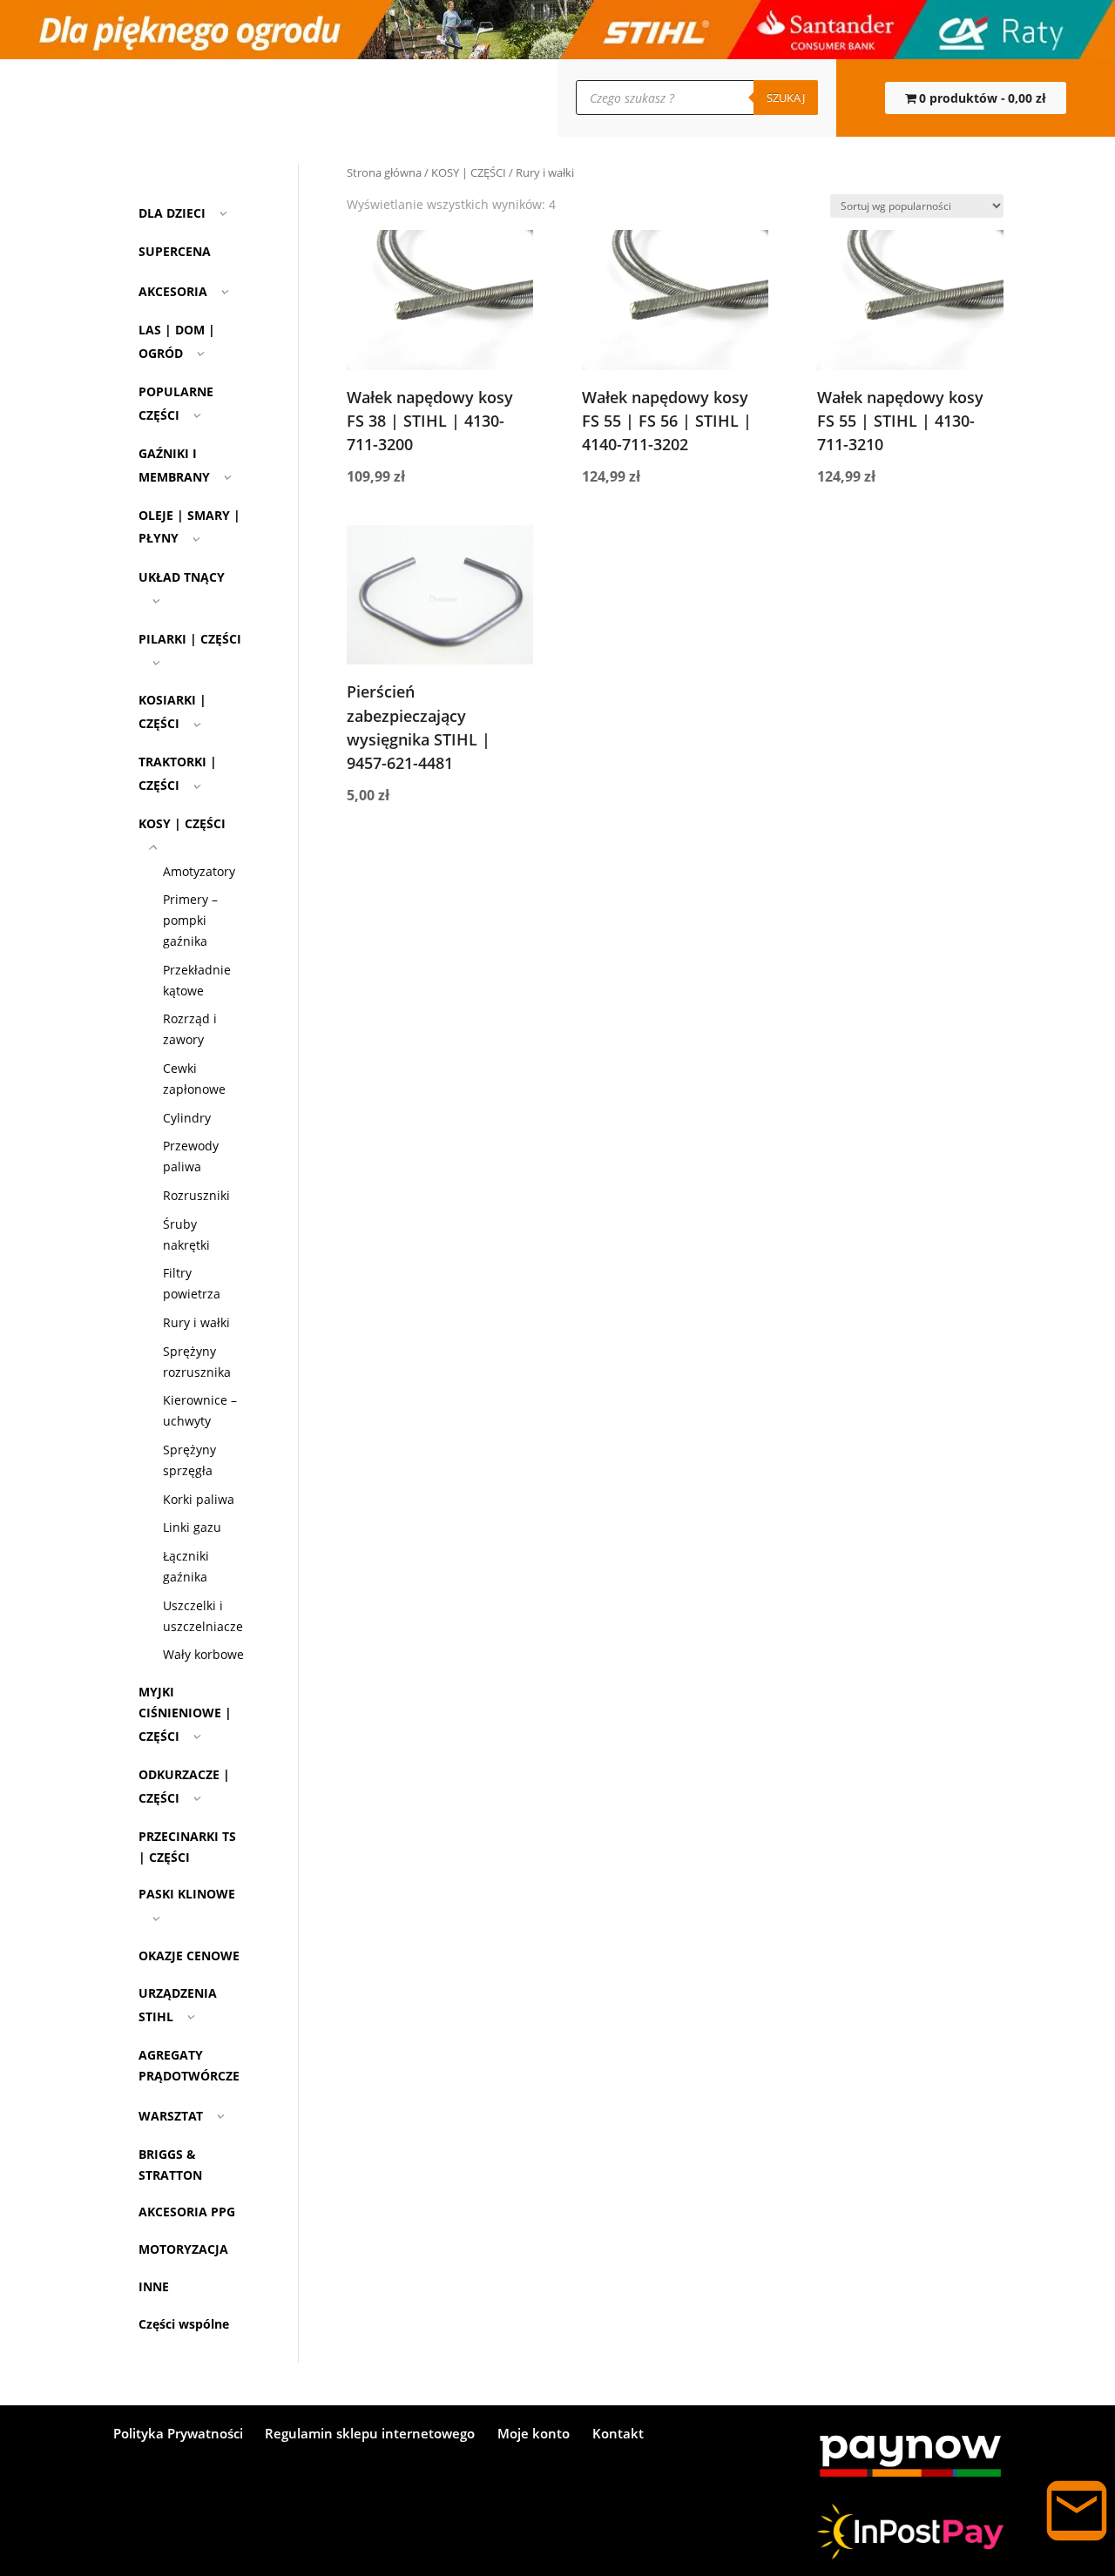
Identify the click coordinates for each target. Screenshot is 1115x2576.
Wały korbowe (203, 1654)
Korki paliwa (199, 1499)
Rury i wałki (196, 1322)
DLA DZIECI (172, 213)
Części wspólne (184, 2324)
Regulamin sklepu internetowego (370, 2434)
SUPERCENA (403, 98)
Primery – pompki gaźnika (190, 920)
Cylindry (187, 1118)
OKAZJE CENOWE (189, 1956)
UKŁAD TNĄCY (182, 577)
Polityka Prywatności (178, 2434)
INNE (154, 2286)
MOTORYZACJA (183, 2249)
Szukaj (786, 98)
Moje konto (199, 98)
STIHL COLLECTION (280, 98)
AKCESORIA (173, 291)
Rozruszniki (196, 1195)
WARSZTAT (171, 2116)
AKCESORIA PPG (187, 2212)
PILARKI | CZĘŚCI (190, 639)
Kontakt (140, 98)
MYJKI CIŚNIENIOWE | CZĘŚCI (185, 1714)
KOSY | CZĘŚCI (469, 172)
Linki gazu (192, 1527)
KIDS (348, 98)
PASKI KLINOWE (187, 1894)
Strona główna (384, 172)
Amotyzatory (199, 871)
